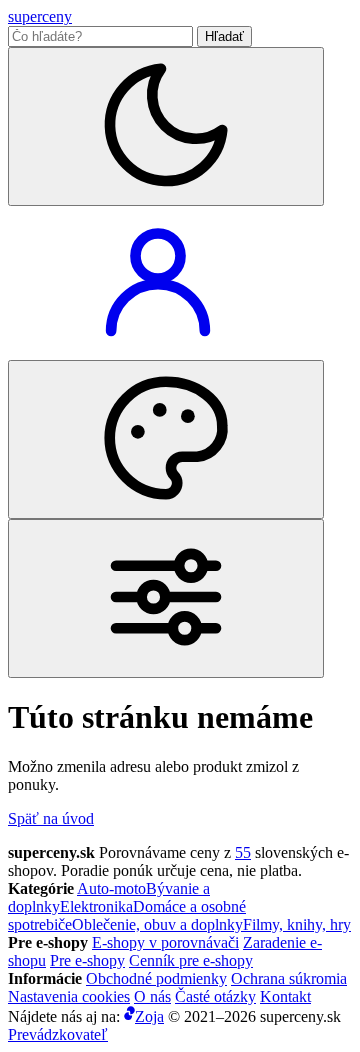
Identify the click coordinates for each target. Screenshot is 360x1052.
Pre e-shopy (87, 960)
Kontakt (285, 996)
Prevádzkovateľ (58, 1034)
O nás (152, 996)
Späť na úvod (51, 818)
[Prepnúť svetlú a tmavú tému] (166, 126)
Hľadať (224, 36)
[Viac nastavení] (166, 598)
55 (243, 852)
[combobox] (100, 36)
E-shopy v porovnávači (165, 942)
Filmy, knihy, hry (297, 924)
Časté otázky (215, 996)
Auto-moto (111, 888)
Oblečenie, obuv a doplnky (157, 924)
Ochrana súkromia (289, 978)
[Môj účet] (158, 350)
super (40, 16)
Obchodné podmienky (156, 978)
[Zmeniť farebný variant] (166, 439)
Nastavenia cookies (69, 996)
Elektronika (96, 906)
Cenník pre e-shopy (191, 960)
